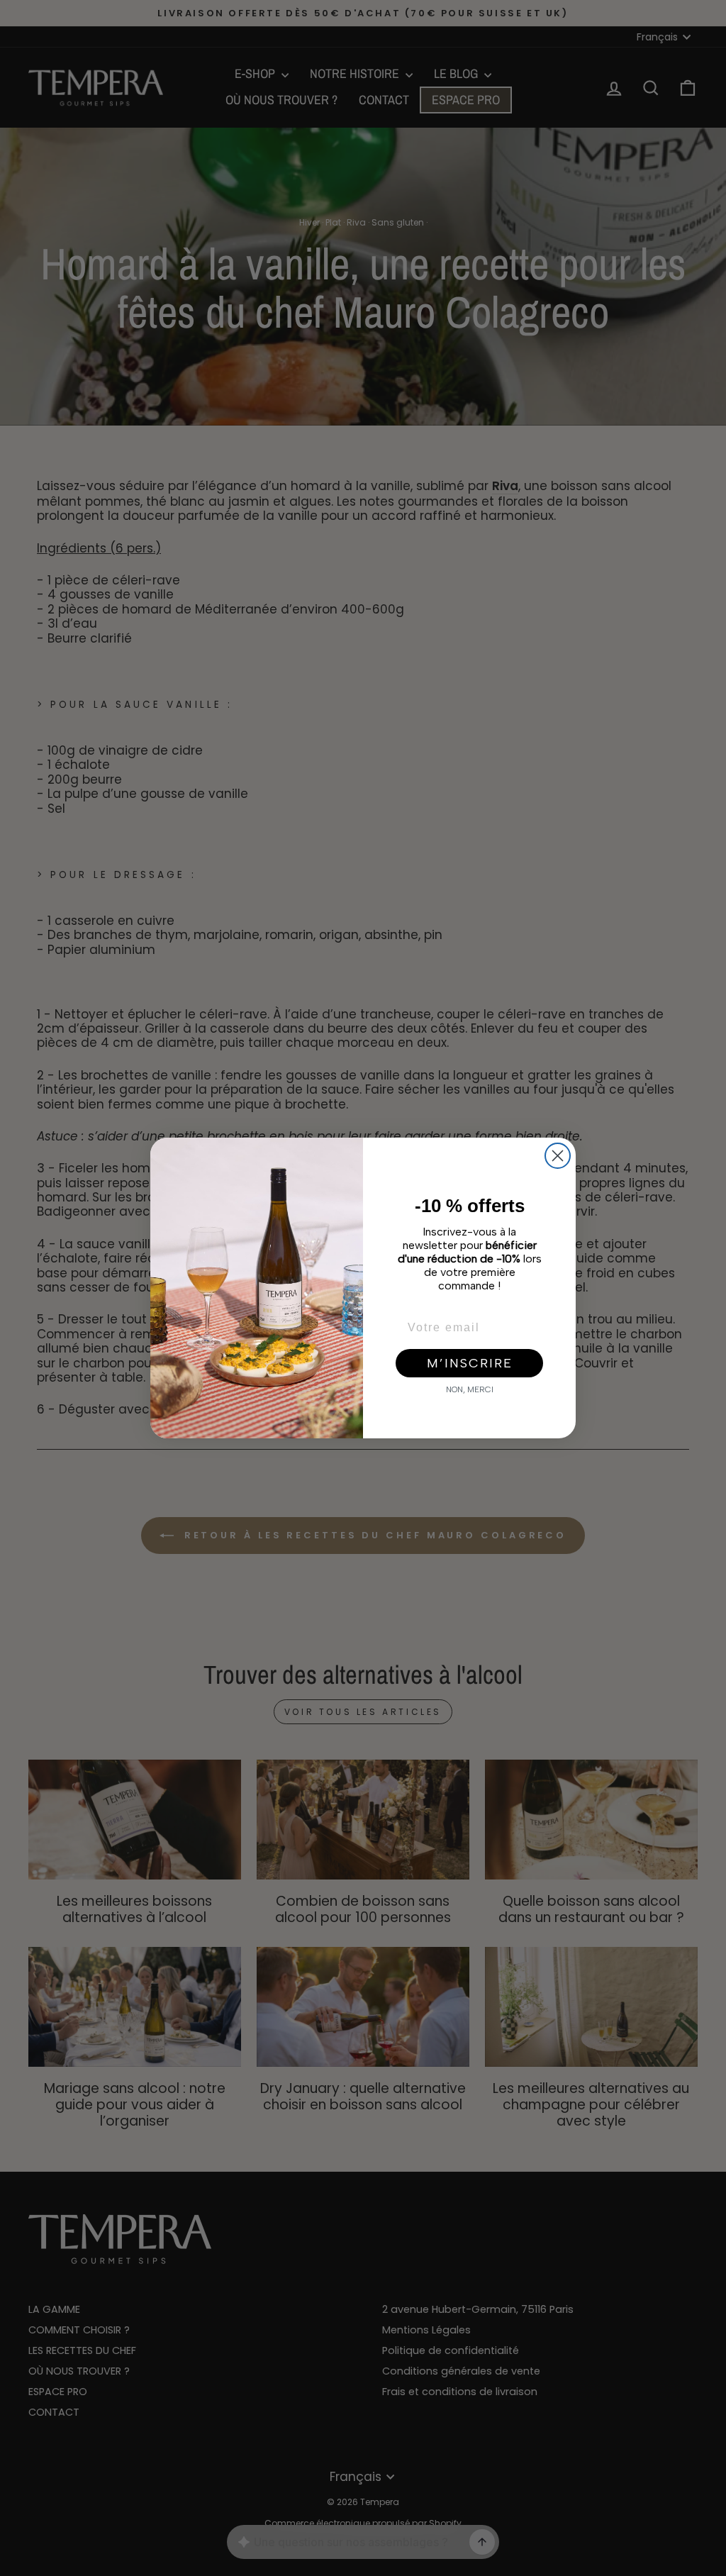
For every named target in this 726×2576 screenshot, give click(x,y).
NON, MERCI (470, 1389)
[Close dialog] (558, 1156)
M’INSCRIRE (470, 1363)
